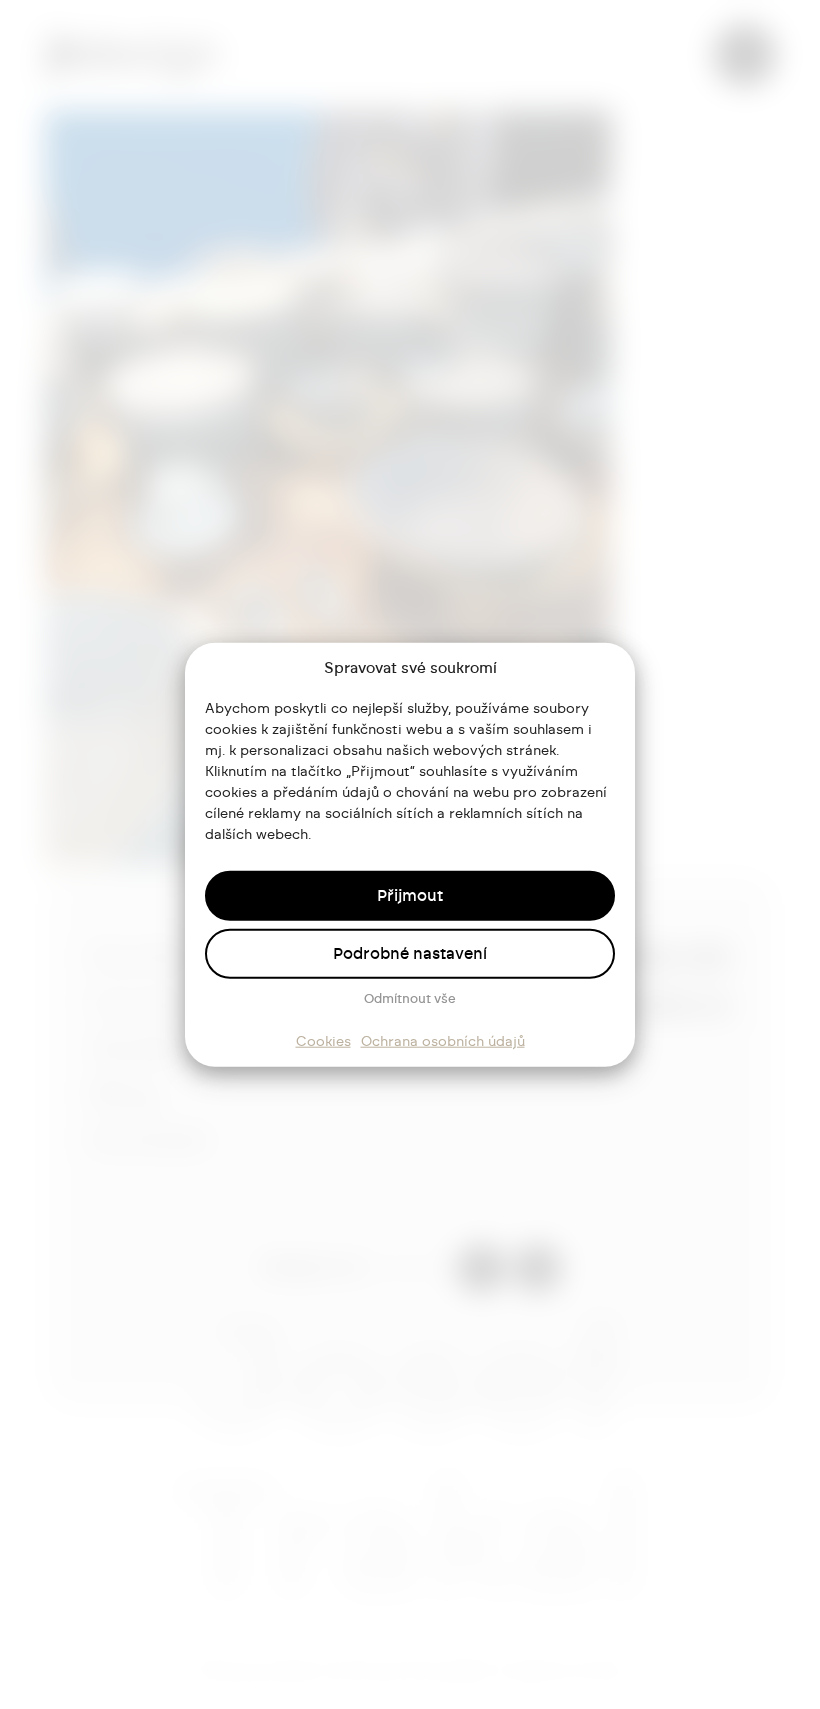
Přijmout (410, 895)
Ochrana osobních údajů (443, 1041)
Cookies (323, 1041)
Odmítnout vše (410, 998)
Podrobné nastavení (410, 953)
